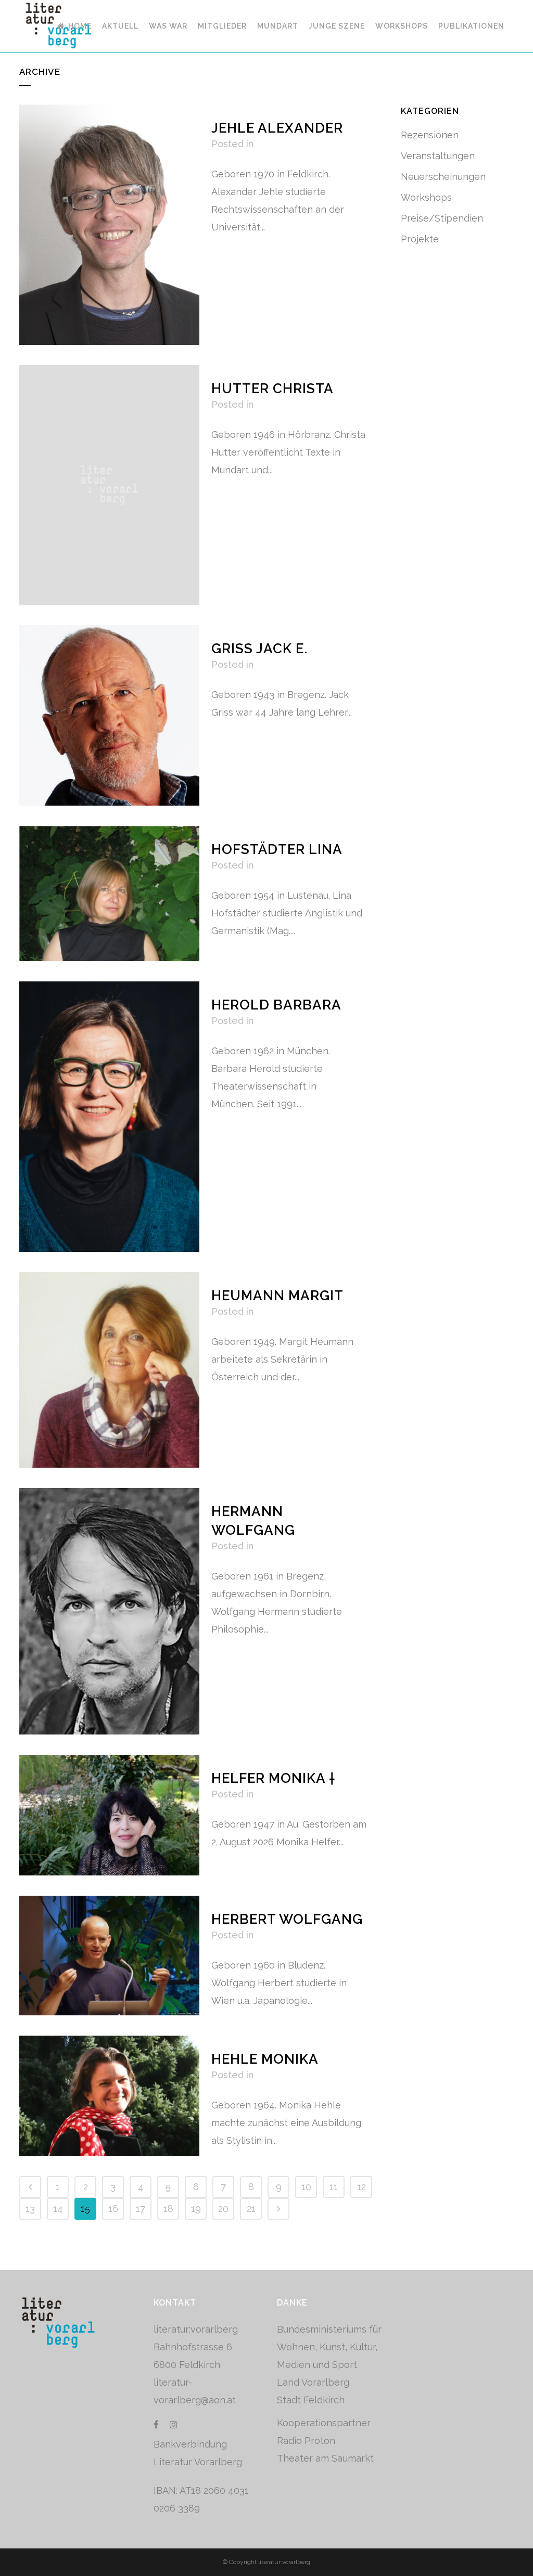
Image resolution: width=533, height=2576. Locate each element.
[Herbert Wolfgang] (109, 1956)
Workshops (426, 197)
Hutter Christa (272, 389)
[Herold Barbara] (109, 1117)
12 (361, 2187)
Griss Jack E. (260, 649)
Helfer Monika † (273, 1778)
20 (223, 2209)
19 (196, 2209)
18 (168, 2209)
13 (30, 2209)
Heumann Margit (277, 1296)
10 (306, 2187)
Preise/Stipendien (442, 218)
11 (334, 2187)
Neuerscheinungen (443, 177)
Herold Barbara (276, 1005)
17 (141, 2209)
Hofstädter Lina (277, 849)
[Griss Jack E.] (109, 715)
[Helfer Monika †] (109, 1815)
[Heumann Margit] (109, 1370)
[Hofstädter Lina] (109, 894)
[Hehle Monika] (109, 2096)
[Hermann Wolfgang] (109, 1611)
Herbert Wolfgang (287, 1919)
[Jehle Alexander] (109, 225)
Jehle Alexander (277, 128)
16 (113, 2209)
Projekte (420, 239)
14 (58, 2209)
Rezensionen (430, 135)
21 (251, 2209)
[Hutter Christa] (109, 485)
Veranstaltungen (438, 156)
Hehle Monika (265, 2059)
